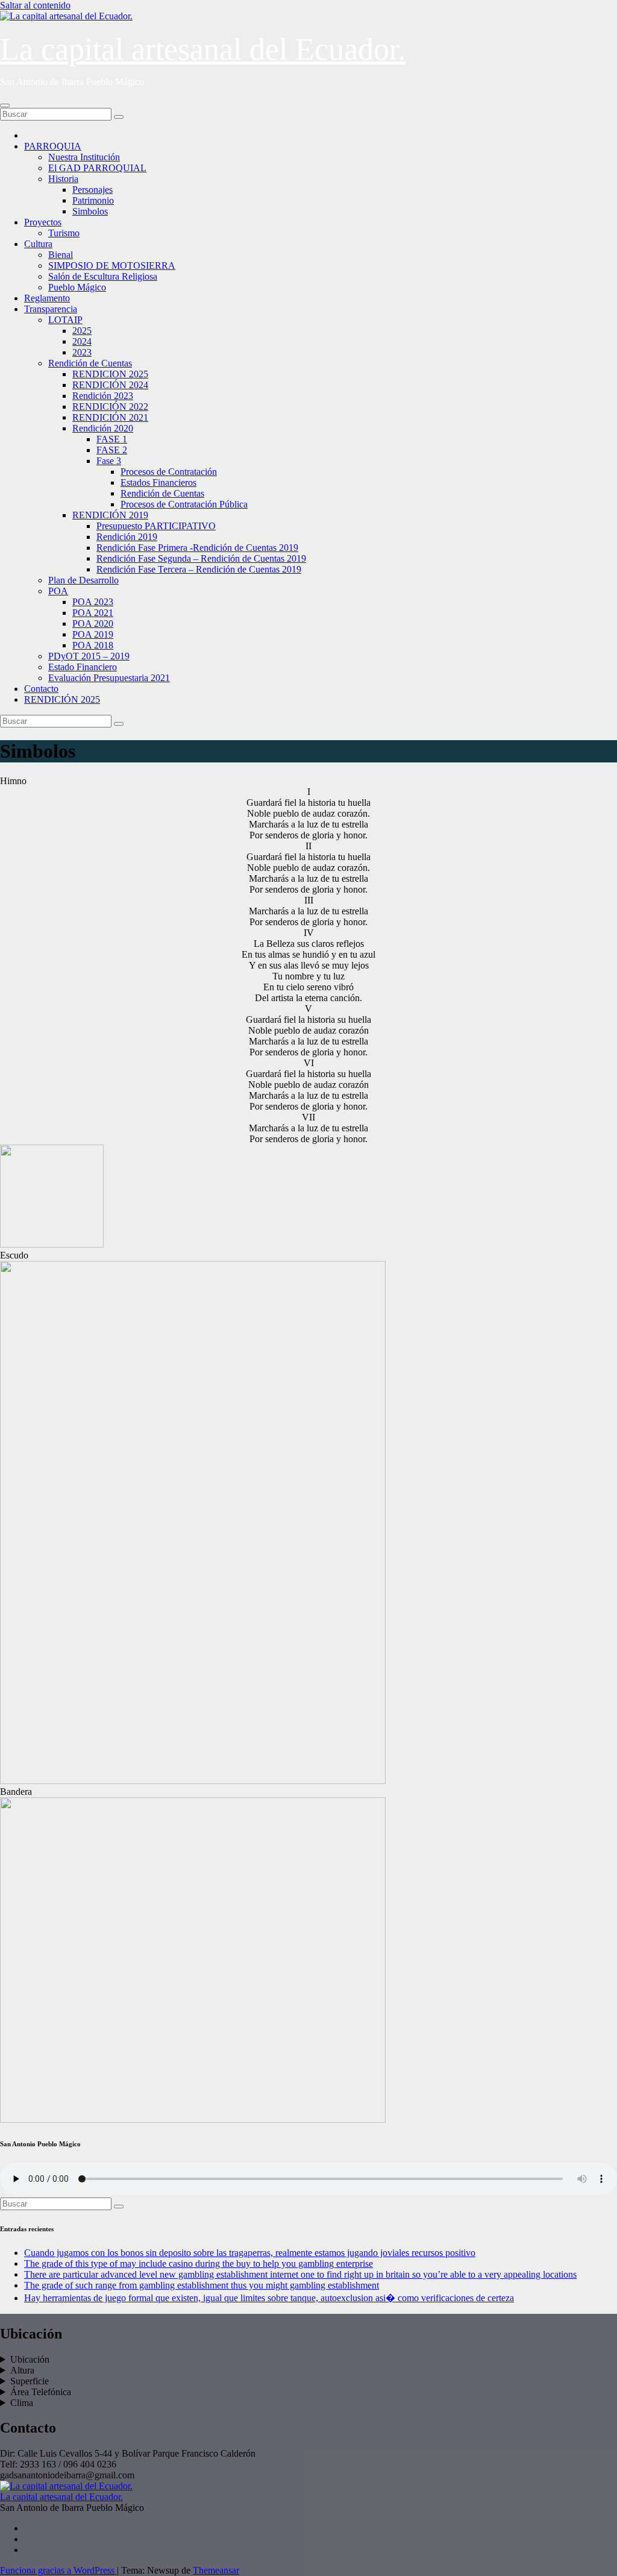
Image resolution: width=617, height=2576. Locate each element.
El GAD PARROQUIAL (97, 168)
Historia (63, 179)
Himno (13, 781)
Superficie (30, 2381)
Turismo (64, 233)
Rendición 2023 (103, 396)
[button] (308, 781)
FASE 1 (112, 439)
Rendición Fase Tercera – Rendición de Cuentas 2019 (199, 569)
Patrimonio (93, 200)
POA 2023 (93, 602)
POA (58, 591)
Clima (22, 2403)
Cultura (38, 244)
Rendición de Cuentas (90, 363)
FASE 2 (112, 450)
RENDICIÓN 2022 (110, 407)
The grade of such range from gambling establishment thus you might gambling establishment (202, 2285)
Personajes (92, 190)
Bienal (61, 255)
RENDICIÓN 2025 (62, 699)
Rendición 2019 (127, 537)
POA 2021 (93, 613)
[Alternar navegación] (5, 105)
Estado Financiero (83, 667)
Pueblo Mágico (77, 287)
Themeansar (216, 2570)
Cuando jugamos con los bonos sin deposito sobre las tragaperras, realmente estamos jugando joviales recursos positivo (250, 2253)
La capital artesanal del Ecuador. (203, 49)
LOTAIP (65, 320)
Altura (22, 2370)
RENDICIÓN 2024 (110, 385)
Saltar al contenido (35, 5)
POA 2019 (93, 634)
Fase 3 (109, 461)
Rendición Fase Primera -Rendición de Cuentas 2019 (197, 548)
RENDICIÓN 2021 (110, 417)
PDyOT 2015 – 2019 (89, 656)
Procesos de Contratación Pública (184, 504)
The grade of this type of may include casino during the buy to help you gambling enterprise (199, 2263)
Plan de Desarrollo (83, 580)
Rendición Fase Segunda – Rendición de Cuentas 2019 (201, 558)
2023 (82, 352)
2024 (82, 341)
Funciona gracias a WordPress (58, 2570)
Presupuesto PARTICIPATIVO (156, 526)
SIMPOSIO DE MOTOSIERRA (112, 265)
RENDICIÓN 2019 (110, 515)
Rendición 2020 (103, 428)
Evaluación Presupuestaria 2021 (109, 678)
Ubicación (30, 2359)
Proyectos (43, 222)
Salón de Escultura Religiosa (103, 276)
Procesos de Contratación (169, 472)
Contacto (41, 689)
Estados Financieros (158, 482)
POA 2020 (93, 624)
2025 (82, 331)
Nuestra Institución (84, 157)
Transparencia (51, 309)
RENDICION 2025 (110, 374)
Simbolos (90, 211)
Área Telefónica (41, 2392)
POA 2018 (93, 645)
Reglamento (47, 298)
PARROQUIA (53, 146)
